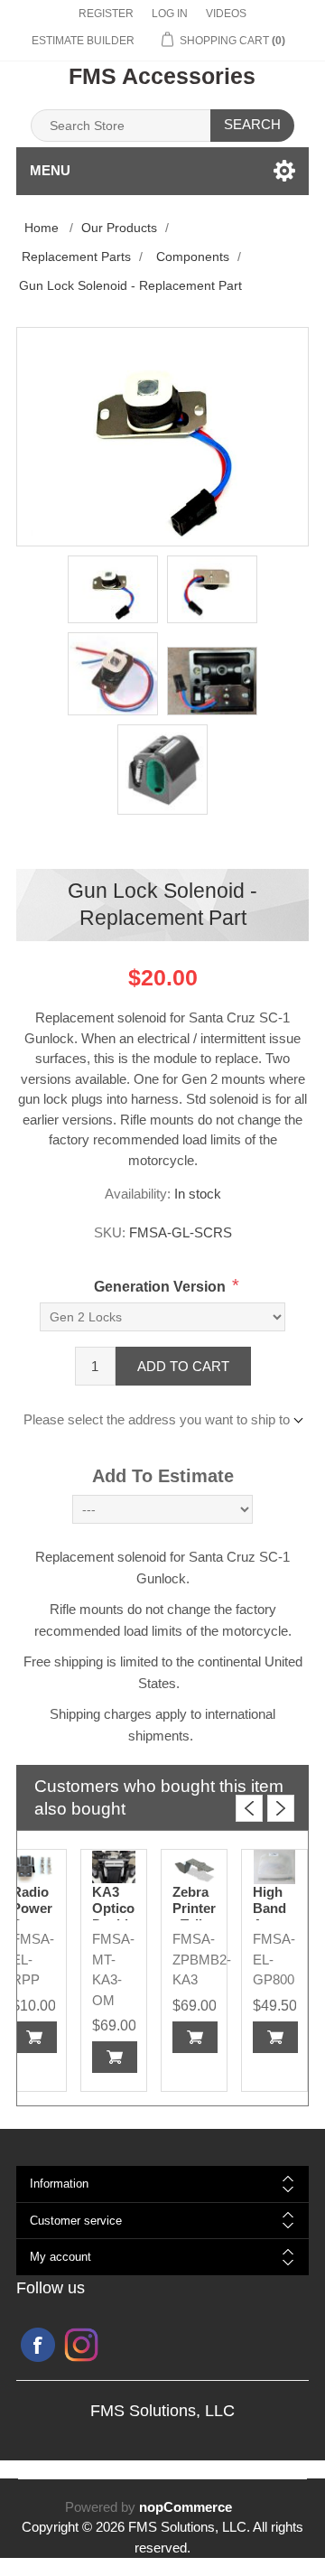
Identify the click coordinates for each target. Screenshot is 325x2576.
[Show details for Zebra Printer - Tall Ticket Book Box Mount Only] (194, 1867)
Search (252, 124)
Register (106, 14)
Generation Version (160, 1287)
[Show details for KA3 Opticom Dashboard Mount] (114, 1867)
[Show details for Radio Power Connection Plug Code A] (33, 1867)
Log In (170, 14)
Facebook (38, 2345)
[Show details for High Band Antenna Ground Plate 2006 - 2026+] (274, 1867)
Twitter (81, 2345)
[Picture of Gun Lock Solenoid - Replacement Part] (113, 590)
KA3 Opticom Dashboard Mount (114, 1916)
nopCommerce (186, 2507)
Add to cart (183, 1366)
